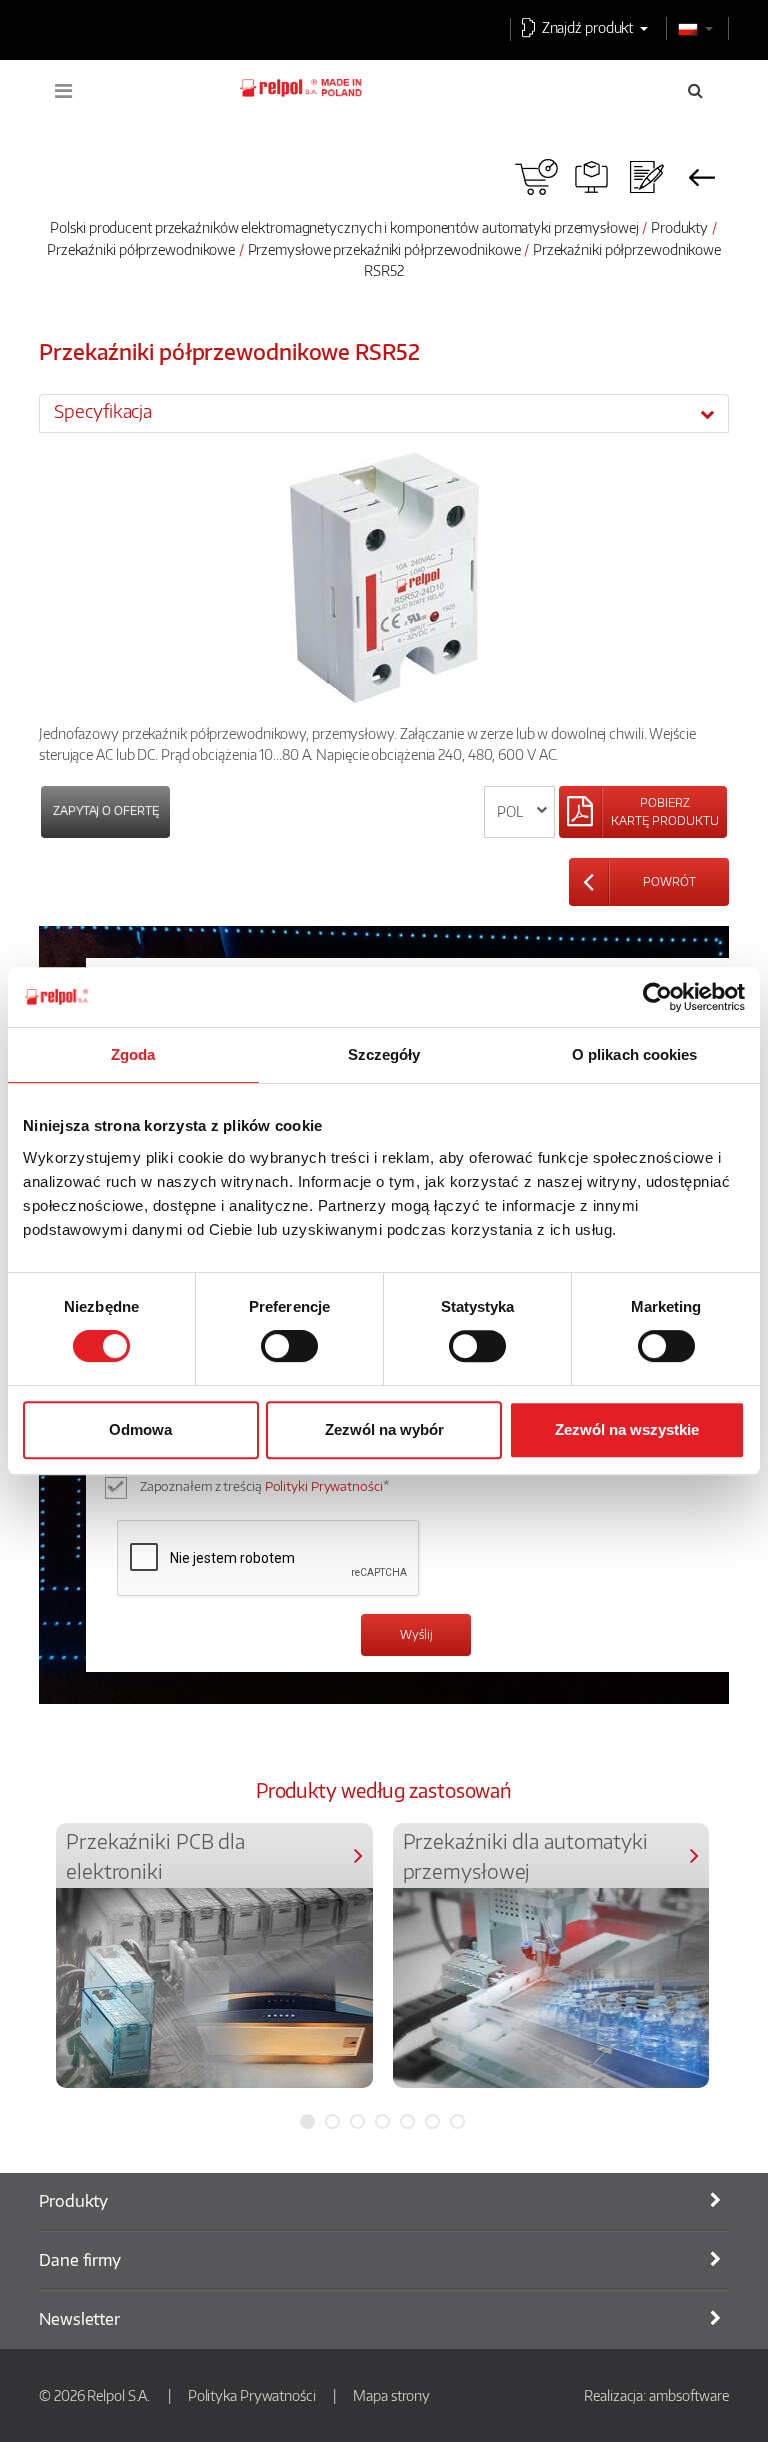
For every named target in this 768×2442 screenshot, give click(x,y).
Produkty (679, 227)
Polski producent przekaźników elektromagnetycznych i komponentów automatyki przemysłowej (344, 227)
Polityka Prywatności (252, 2395)
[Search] (695, 90)
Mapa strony (391, 2395)
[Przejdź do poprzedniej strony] (701, 177)
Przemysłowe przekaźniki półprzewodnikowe (386, 249)
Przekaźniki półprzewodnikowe (141, 249)
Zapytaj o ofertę (105, 810)
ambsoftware (689, 2395)
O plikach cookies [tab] (635, 1054)
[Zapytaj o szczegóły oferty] (646, 177)
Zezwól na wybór (384, 1429)
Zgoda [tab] (133, 1054)
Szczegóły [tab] (384, 1054)
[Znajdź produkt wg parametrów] (591, 177)
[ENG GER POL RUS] (519, 812)
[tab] (384, 413)
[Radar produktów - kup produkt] (536, 177)
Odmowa (140, 1429)
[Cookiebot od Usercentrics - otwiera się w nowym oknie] (657, 997)
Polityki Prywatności (324, 1486)
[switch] (289, 1346)
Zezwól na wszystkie (627, 1429)
